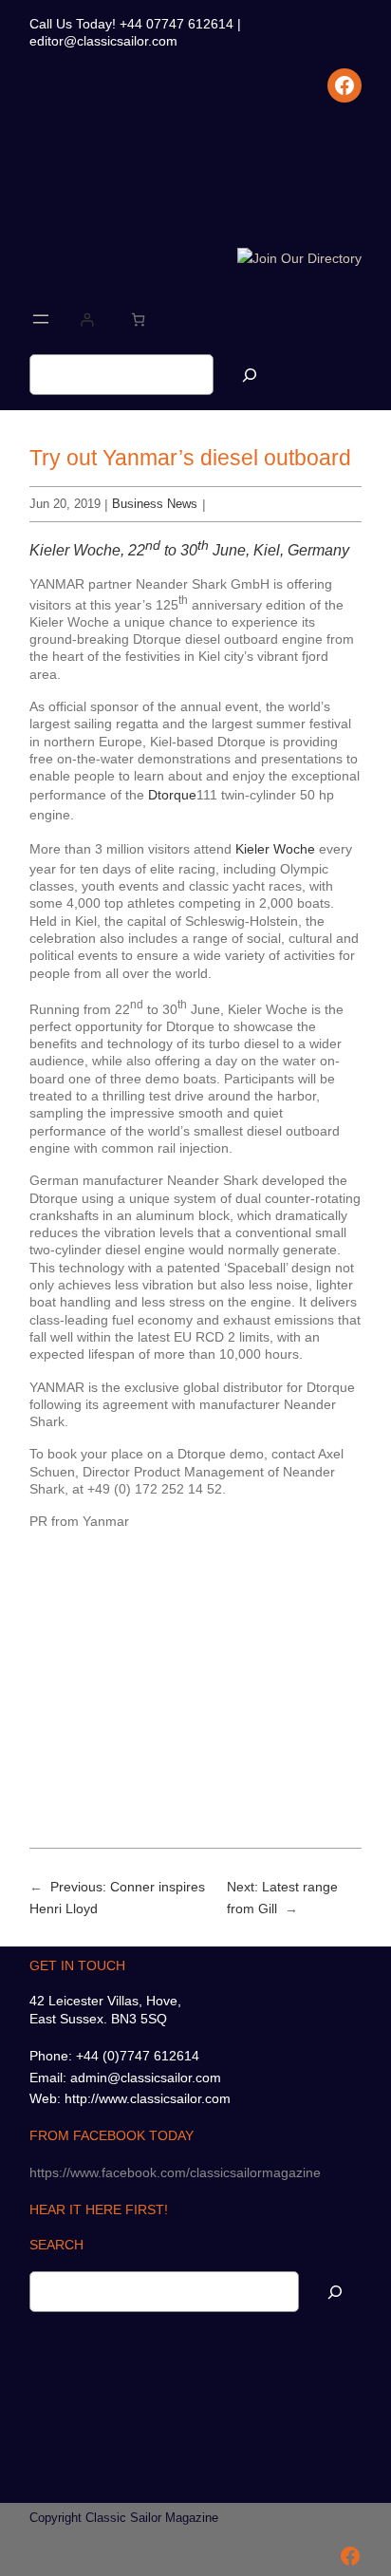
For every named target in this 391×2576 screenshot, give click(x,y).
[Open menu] (41, 319)
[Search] (250, 375)
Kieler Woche (275, 849)
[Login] (87, 320)
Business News (155, 504)
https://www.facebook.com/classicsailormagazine (175, 2172)
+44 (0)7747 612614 (138, 2056)
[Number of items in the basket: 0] (138, 320)
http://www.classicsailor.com (148, 2098)
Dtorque (172, 795)
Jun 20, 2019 (65, 504)
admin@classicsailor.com (146, 2078)
